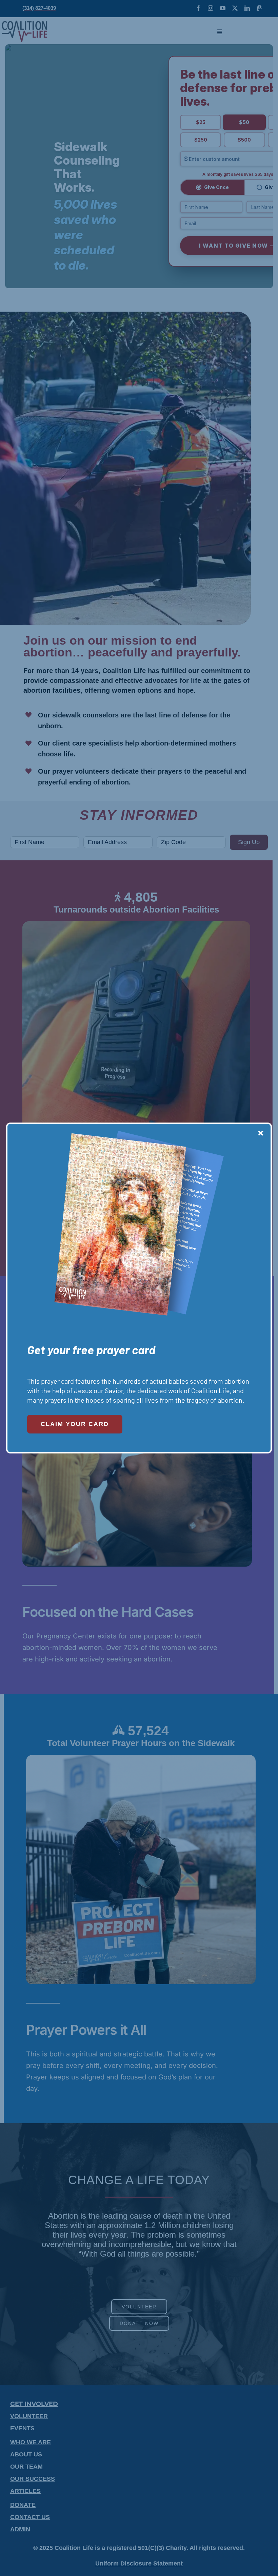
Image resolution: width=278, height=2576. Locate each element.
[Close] (261, 1133)
